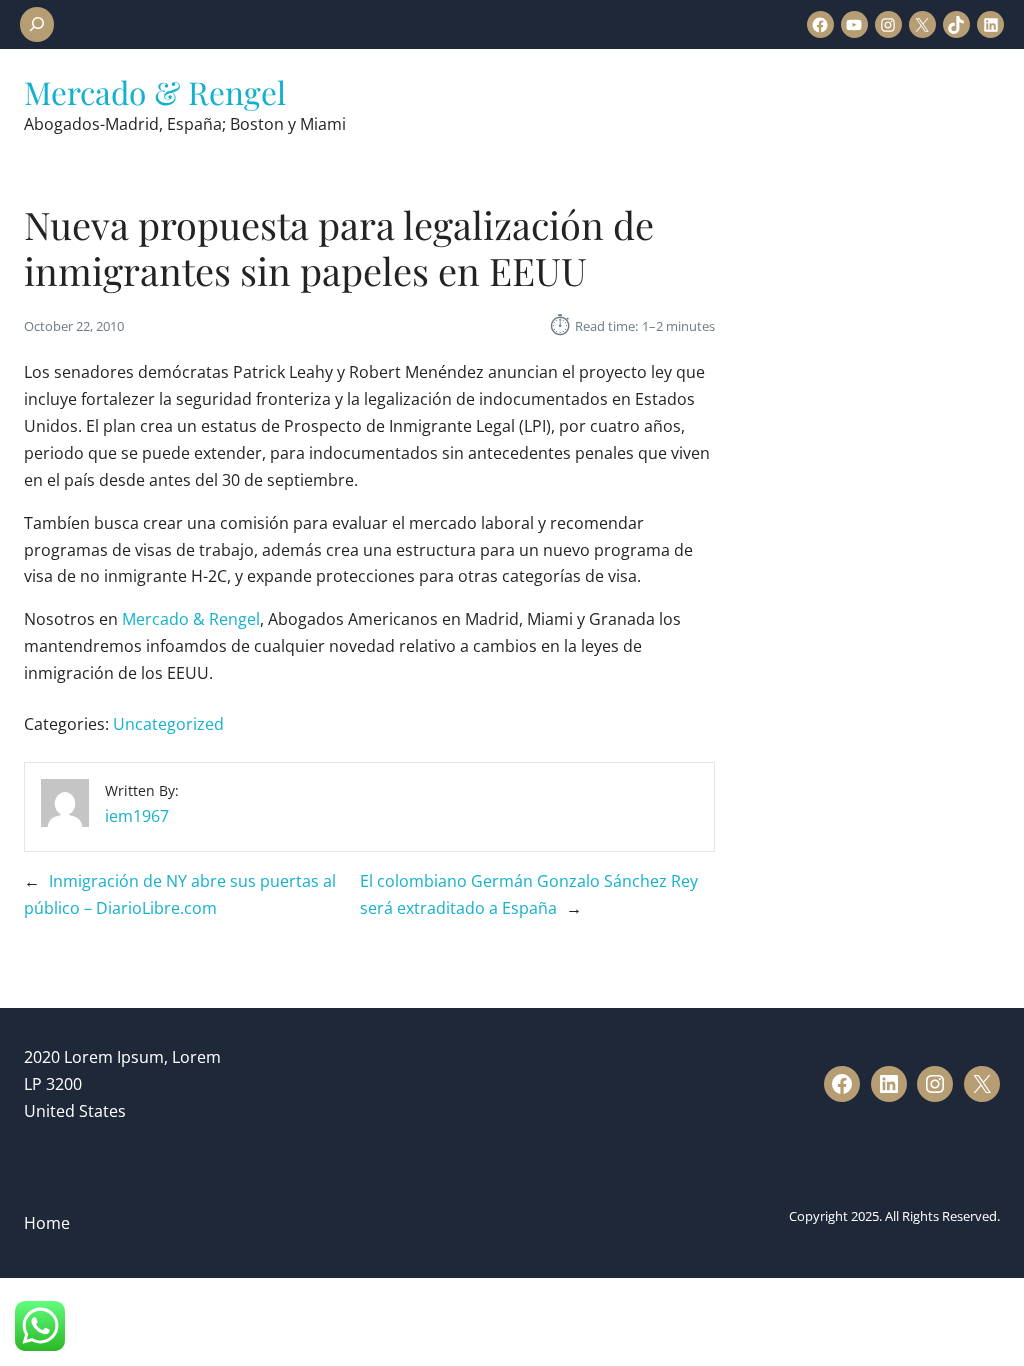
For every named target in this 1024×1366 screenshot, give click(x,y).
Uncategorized (168, 724)
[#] (842, 1084)
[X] (922, 24)
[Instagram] (888, 24)
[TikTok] (956, 24)
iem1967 (137, 816)
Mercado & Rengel (155, 92)
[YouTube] (854, 24)
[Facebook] (820, 24)
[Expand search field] (37, 24)
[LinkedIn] (990, 24)
